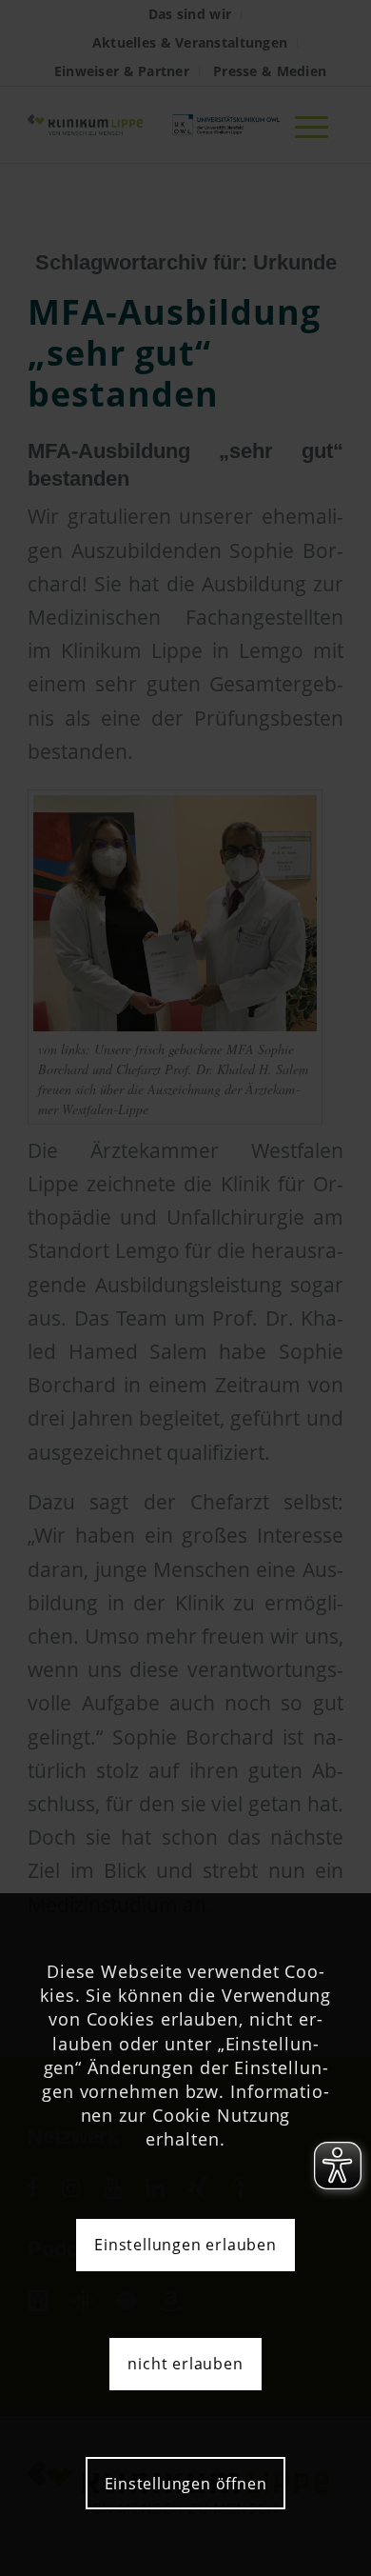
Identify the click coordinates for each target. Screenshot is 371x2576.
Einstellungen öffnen (186, 2484)
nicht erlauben (185, 2364)
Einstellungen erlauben (185, 2245)
